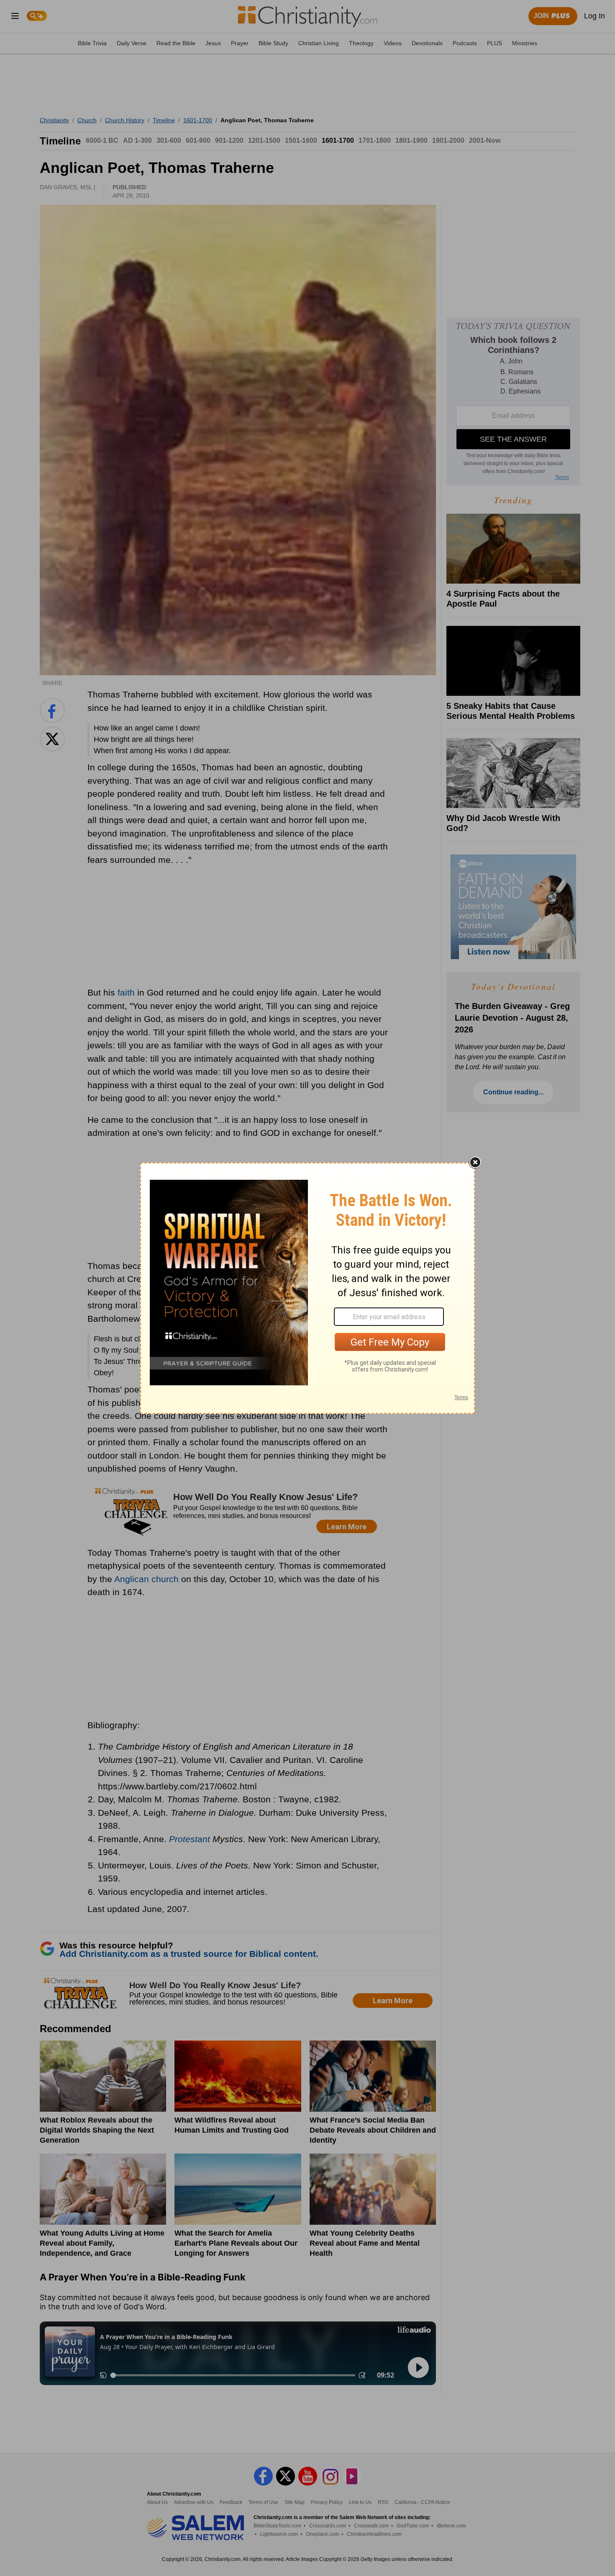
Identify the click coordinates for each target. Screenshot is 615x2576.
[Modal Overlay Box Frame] (307, 1288)
